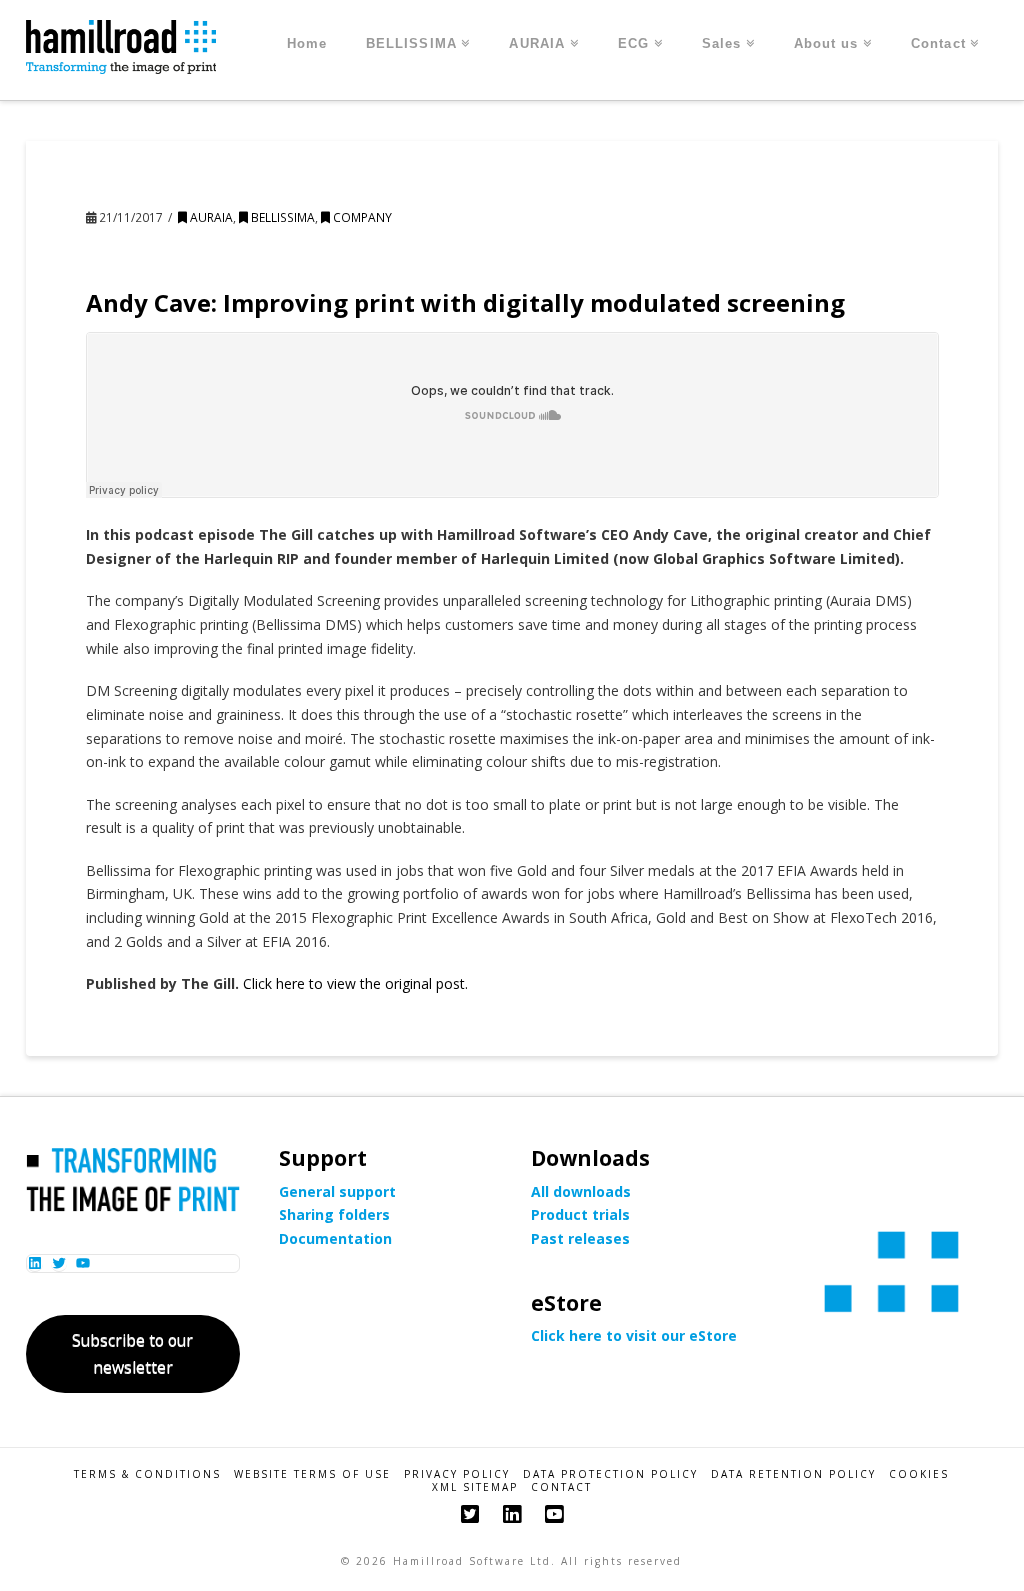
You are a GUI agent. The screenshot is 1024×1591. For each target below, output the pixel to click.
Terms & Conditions (147, 1474)
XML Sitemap (475, 1487)
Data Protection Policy (610, 1474)
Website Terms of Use (312, 1474)
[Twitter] (470, 1514)
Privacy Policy (457, 1474)
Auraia (210, 217)
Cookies (919, 1474)
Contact (561, 1487)
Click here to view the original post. (355, 983)
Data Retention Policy (793, 1474)
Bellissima (281, 217)
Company (361, 217)
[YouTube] (554, 1514)
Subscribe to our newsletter (132, 1353)
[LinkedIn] (512, 1514)
